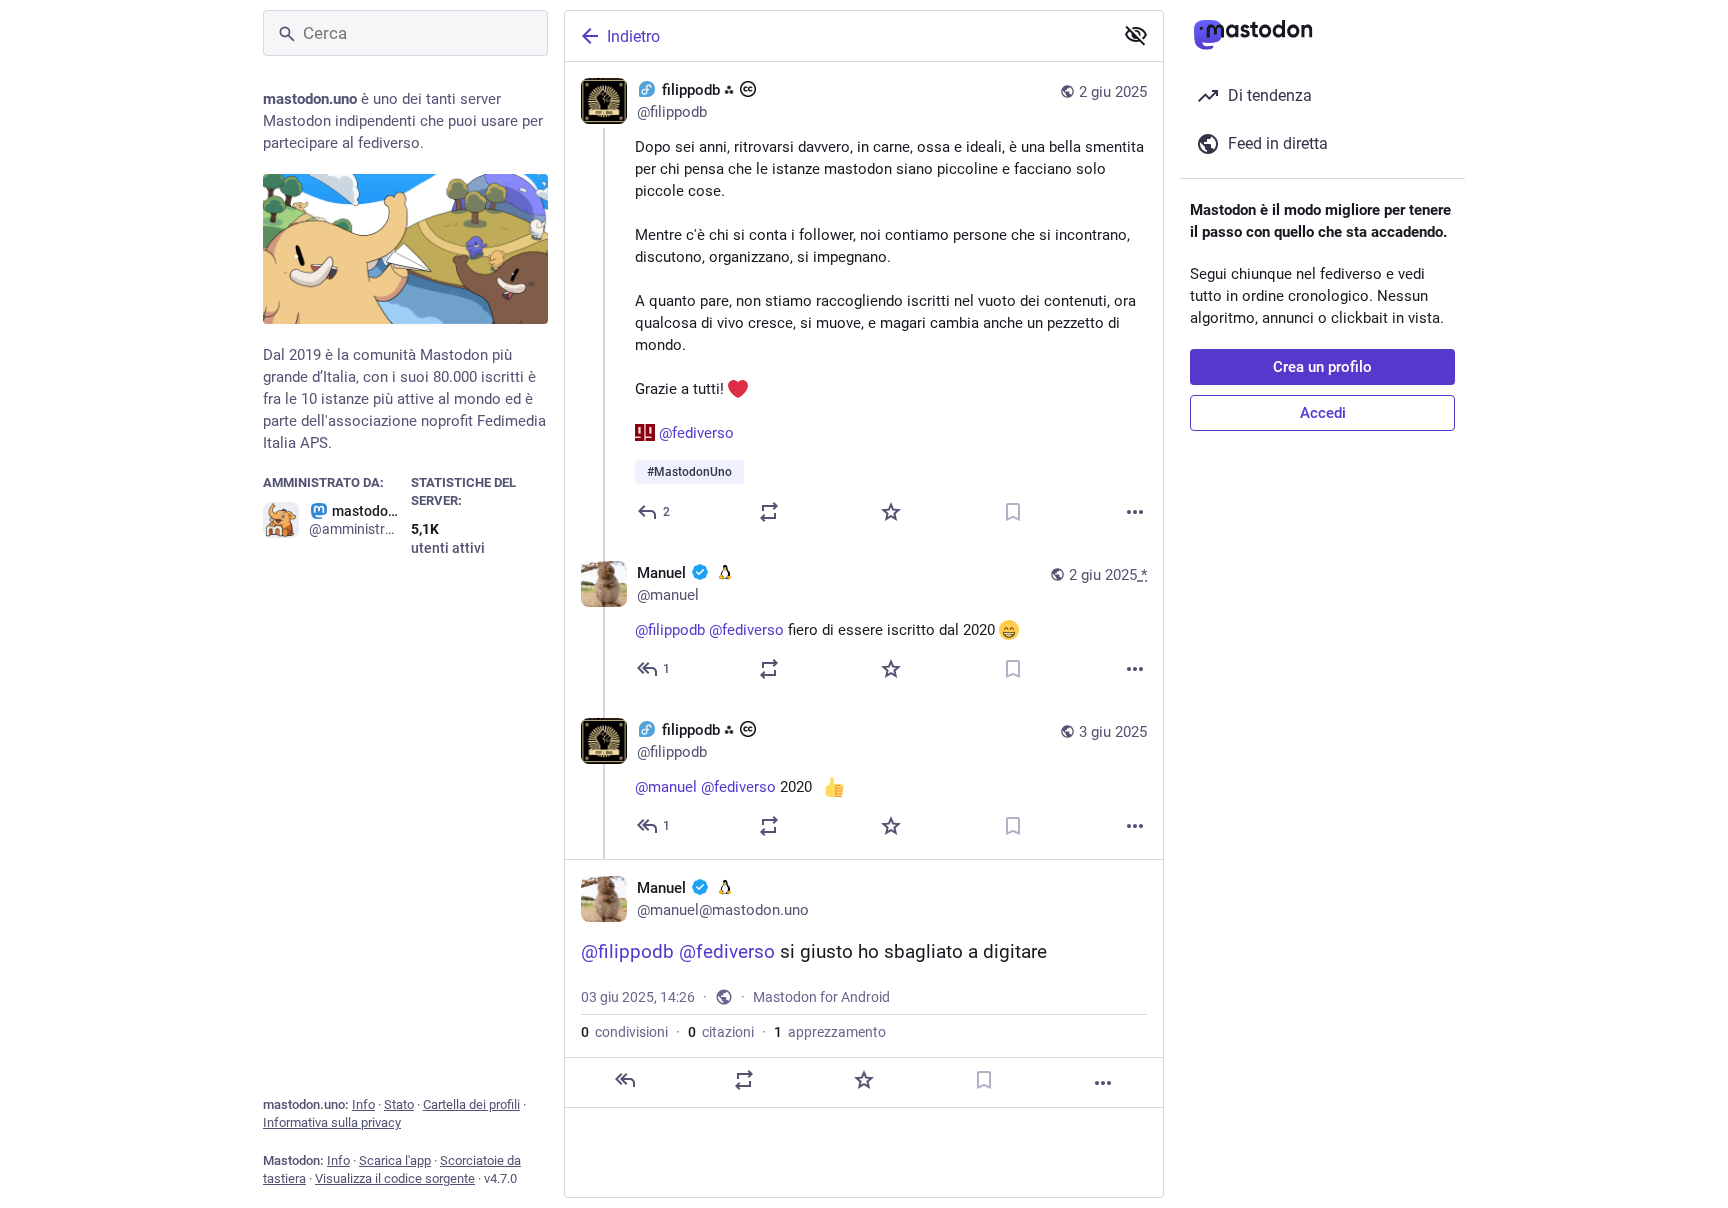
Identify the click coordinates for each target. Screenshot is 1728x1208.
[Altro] (1135, 512)
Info (363, 1104)
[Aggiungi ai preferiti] (891, 512)
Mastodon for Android (821, 997)
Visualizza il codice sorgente (395, 1178)
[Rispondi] (625, 1080)
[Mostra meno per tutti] (1136, 35)
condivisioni (624, 1032)
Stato (399, 1104)
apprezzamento (830, 1032)
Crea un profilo (1322, 367)
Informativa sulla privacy (332, 1122)
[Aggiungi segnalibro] (1013, 512)
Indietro (633, 36)
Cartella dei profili (471, 1104)
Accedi (1323, 413)
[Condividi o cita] (769, 512)
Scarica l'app (395, 1160)
